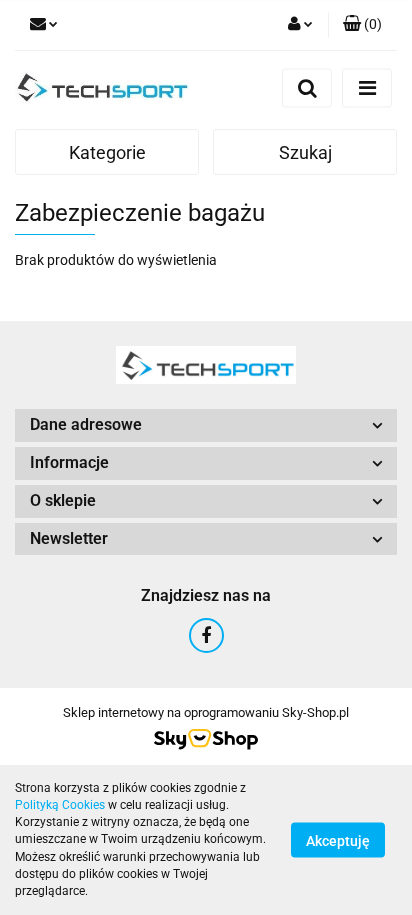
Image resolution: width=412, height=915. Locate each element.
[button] (362, 25)
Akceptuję (338, 841)
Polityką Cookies (60, 805)
